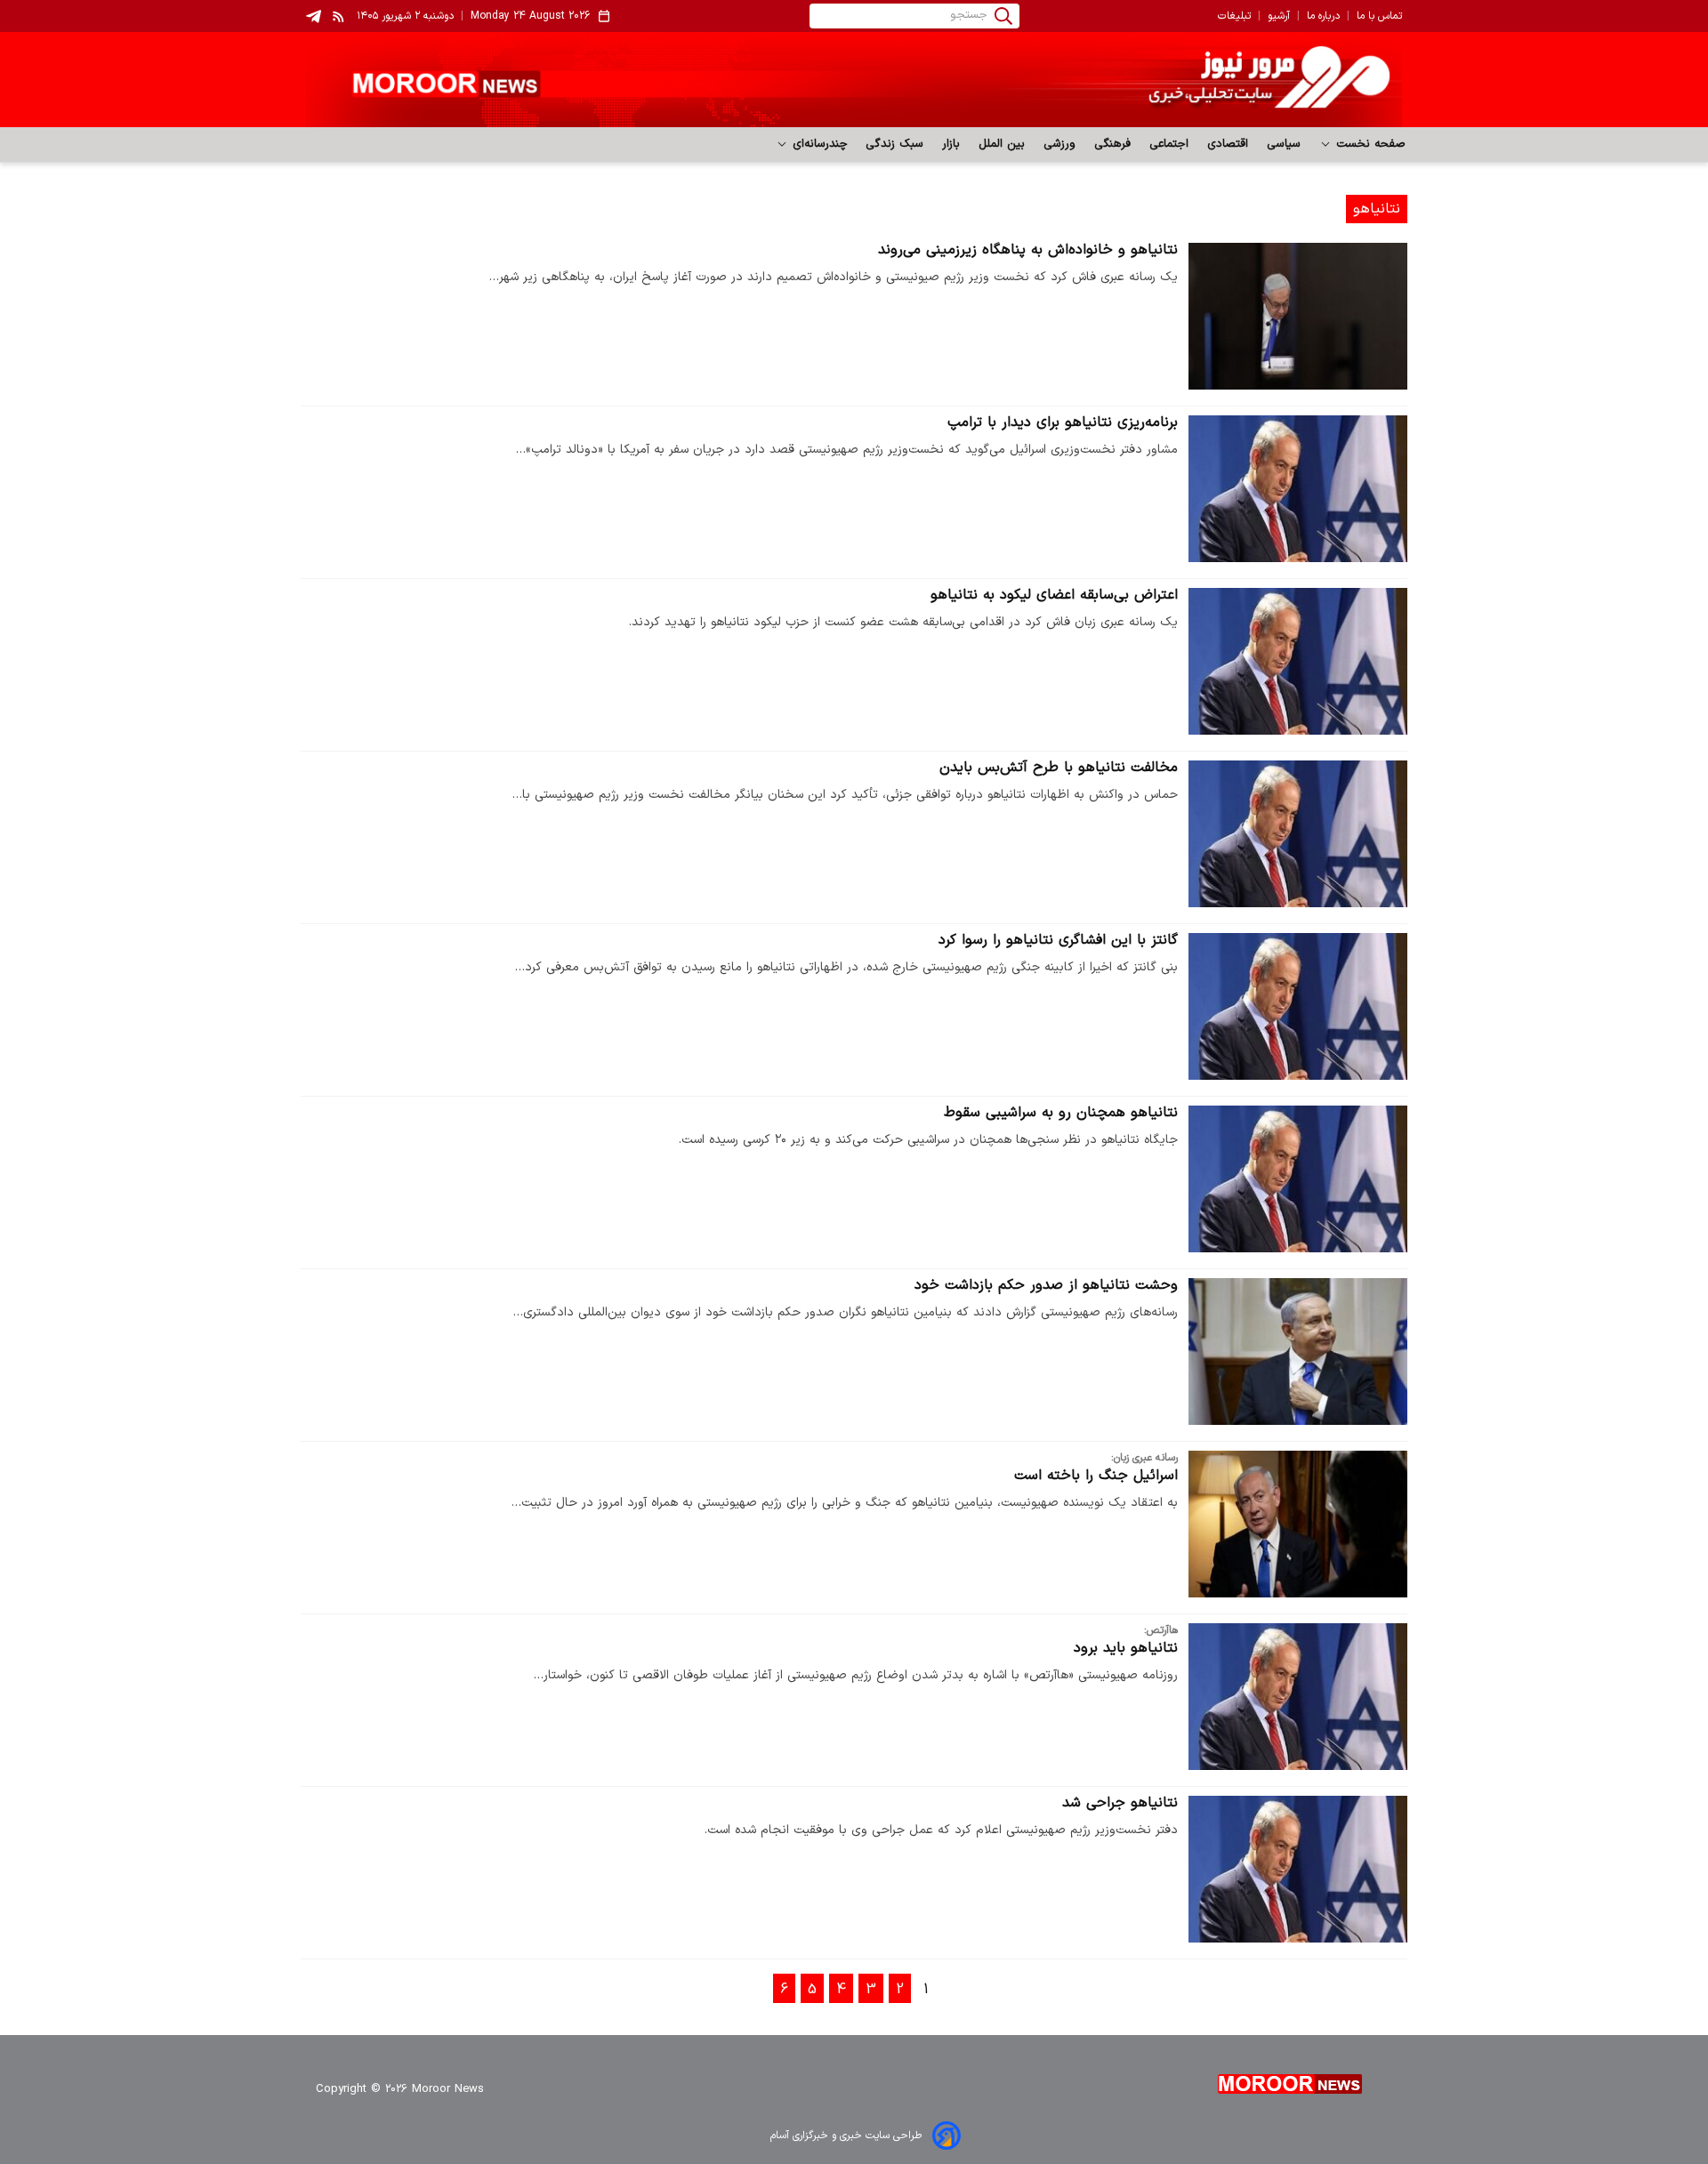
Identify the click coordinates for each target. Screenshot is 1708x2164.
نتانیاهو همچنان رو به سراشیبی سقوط (1061, 1113)
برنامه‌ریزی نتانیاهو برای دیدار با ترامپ (1063, 422)
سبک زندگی (895, 144)
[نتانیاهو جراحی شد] (1298, 1869)
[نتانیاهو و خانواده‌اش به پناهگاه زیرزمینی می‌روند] (1298, 316)
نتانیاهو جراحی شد (1120, 1803)
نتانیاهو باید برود (1126, 1648)
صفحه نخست (1369, 144)
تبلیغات (1234, 16)
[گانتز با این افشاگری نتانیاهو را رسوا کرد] (1298, 1006)
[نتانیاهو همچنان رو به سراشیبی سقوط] (1298, 1179)
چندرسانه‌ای (818, 144)
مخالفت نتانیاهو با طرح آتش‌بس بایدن (1059, 768)
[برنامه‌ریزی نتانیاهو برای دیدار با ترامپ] (1298, 489)
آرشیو (1279, 16)
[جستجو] (1003, 16)
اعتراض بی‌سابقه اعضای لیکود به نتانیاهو (1054, 595)
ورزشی (1060, 144)
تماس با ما (1379, 16)
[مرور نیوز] (854, 80)
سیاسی (1284, 144)
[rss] (339, 16)
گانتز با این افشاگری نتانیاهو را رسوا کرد (1058, 940)
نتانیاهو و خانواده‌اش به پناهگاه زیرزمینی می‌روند (1028, 250)
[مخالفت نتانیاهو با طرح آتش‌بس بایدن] (1298, 834)
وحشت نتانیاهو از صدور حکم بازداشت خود (1046, 1285)
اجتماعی (1169, 144)
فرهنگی (1113, 144)
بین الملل (1002, 144)
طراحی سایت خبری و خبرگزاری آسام (846, 2136)
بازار (951, 144)
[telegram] (314, 16)
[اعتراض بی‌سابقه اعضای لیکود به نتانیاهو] (1298, 661)
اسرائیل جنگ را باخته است (1096, 1476)
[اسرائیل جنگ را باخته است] (1298, 1524)
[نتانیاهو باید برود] (1298, 1697)
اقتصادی (1228, 144)
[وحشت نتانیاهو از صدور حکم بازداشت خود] (1298, 1351)
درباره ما (1323, 16)
